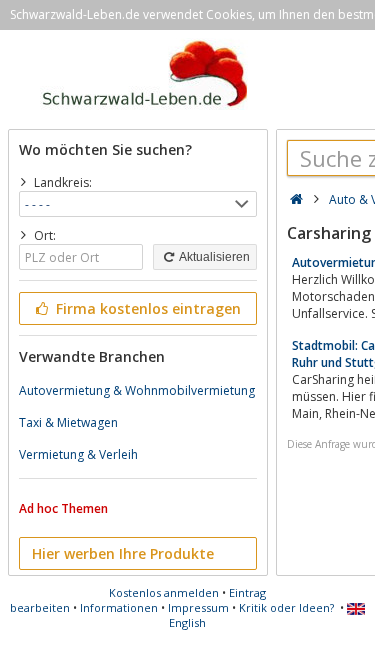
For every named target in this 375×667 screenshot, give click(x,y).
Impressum (198, 607)
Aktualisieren (213, 257)
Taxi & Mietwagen (68, 422)
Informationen (119, 607)
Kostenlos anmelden (164, 592)
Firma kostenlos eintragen (146, 308)
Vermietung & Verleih (78, 454)
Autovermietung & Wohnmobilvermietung (137, 390)
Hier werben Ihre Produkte (123, 553)
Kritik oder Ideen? (286, 607)
